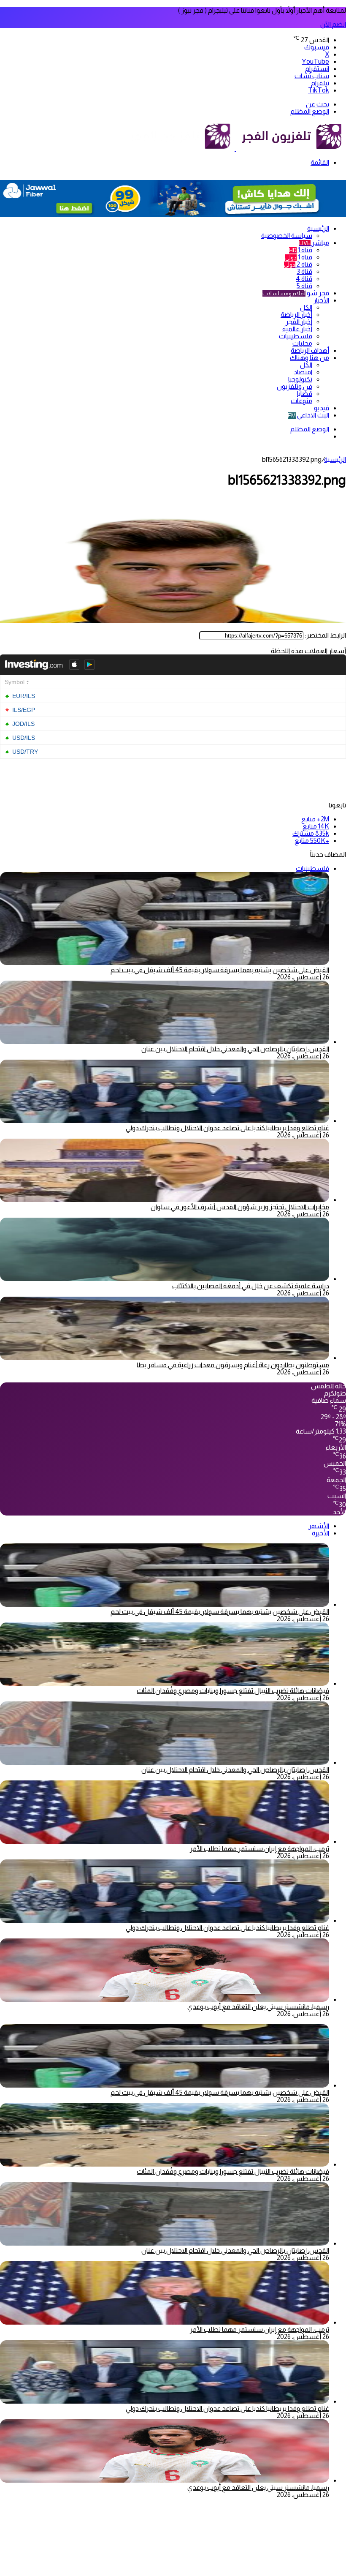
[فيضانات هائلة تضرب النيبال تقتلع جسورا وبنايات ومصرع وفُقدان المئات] (165, 1683)
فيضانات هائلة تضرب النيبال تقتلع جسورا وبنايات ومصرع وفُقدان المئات (233, 1691)
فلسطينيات (296, 336)
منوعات (301, 401)
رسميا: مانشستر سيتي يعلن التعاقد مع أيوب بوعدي (258, 2007)
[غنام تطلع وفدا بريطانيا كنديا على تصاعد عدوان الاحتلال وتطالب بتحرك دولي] (165, 1121)
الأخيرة (320, 1533)
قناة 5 (304, 286)
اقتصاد (303, 372)
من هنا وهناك (310, 358)
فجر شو (296, 293)
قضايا (305, 394)
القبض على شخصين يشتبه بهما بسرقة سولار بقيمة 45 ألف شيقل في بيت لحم (220, 970)
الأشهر (319, 1526)
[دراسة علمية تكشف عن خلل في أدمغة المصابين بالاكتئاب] (165, 1279)
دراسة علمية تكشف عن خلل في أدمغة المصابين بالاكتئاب (251, 1286)
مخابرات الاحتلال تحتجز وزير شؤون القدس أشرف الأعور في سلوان (240, 1207)
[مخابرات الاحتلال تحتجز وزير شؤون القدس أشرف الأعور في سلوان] (165, 1200)
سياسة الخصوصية (287, 236)
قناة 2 (298, 264)
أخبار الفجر (299, 322)
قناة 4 (304, 279)
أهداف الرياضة (310, 350)
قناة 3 (304, 271)
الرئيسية (318, 228)
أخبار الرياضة (296, 315)
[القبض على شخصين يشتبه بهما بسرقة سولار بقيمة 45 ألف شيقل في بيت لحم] (165, 1604)
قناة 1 (301, 250)
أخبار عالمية (297, 329)
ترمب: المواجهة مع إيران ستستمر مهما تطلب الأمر (259, 1849)
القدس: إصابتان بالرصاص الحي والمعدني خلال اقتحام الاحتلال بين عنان (235, 1049)
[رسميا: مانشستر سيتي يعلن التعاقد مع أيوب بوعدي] (165, 1999)
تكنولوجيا (300, 379)
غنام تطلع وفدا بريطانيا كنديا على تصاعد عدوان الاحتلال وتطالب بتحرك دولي (227, 1128)
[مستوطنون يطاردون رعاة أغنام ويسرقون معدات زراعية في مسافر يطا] (165, 1358)
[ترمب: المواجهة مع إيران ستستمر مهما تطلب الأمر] (165, 1841)
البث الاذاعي (308, 415)
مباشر (314, 243)
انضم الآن (333, 24)
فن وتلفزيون (295, 386)
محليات (302, 343)
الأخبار (321, 300)
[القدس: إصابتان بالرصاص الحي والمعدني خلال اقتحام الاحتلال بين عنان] (165, 1042)
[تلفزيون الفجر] (235, 149)
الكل (306, 307)
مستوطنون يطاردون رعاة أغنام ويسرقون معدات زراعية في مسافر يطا (233, 1365)
